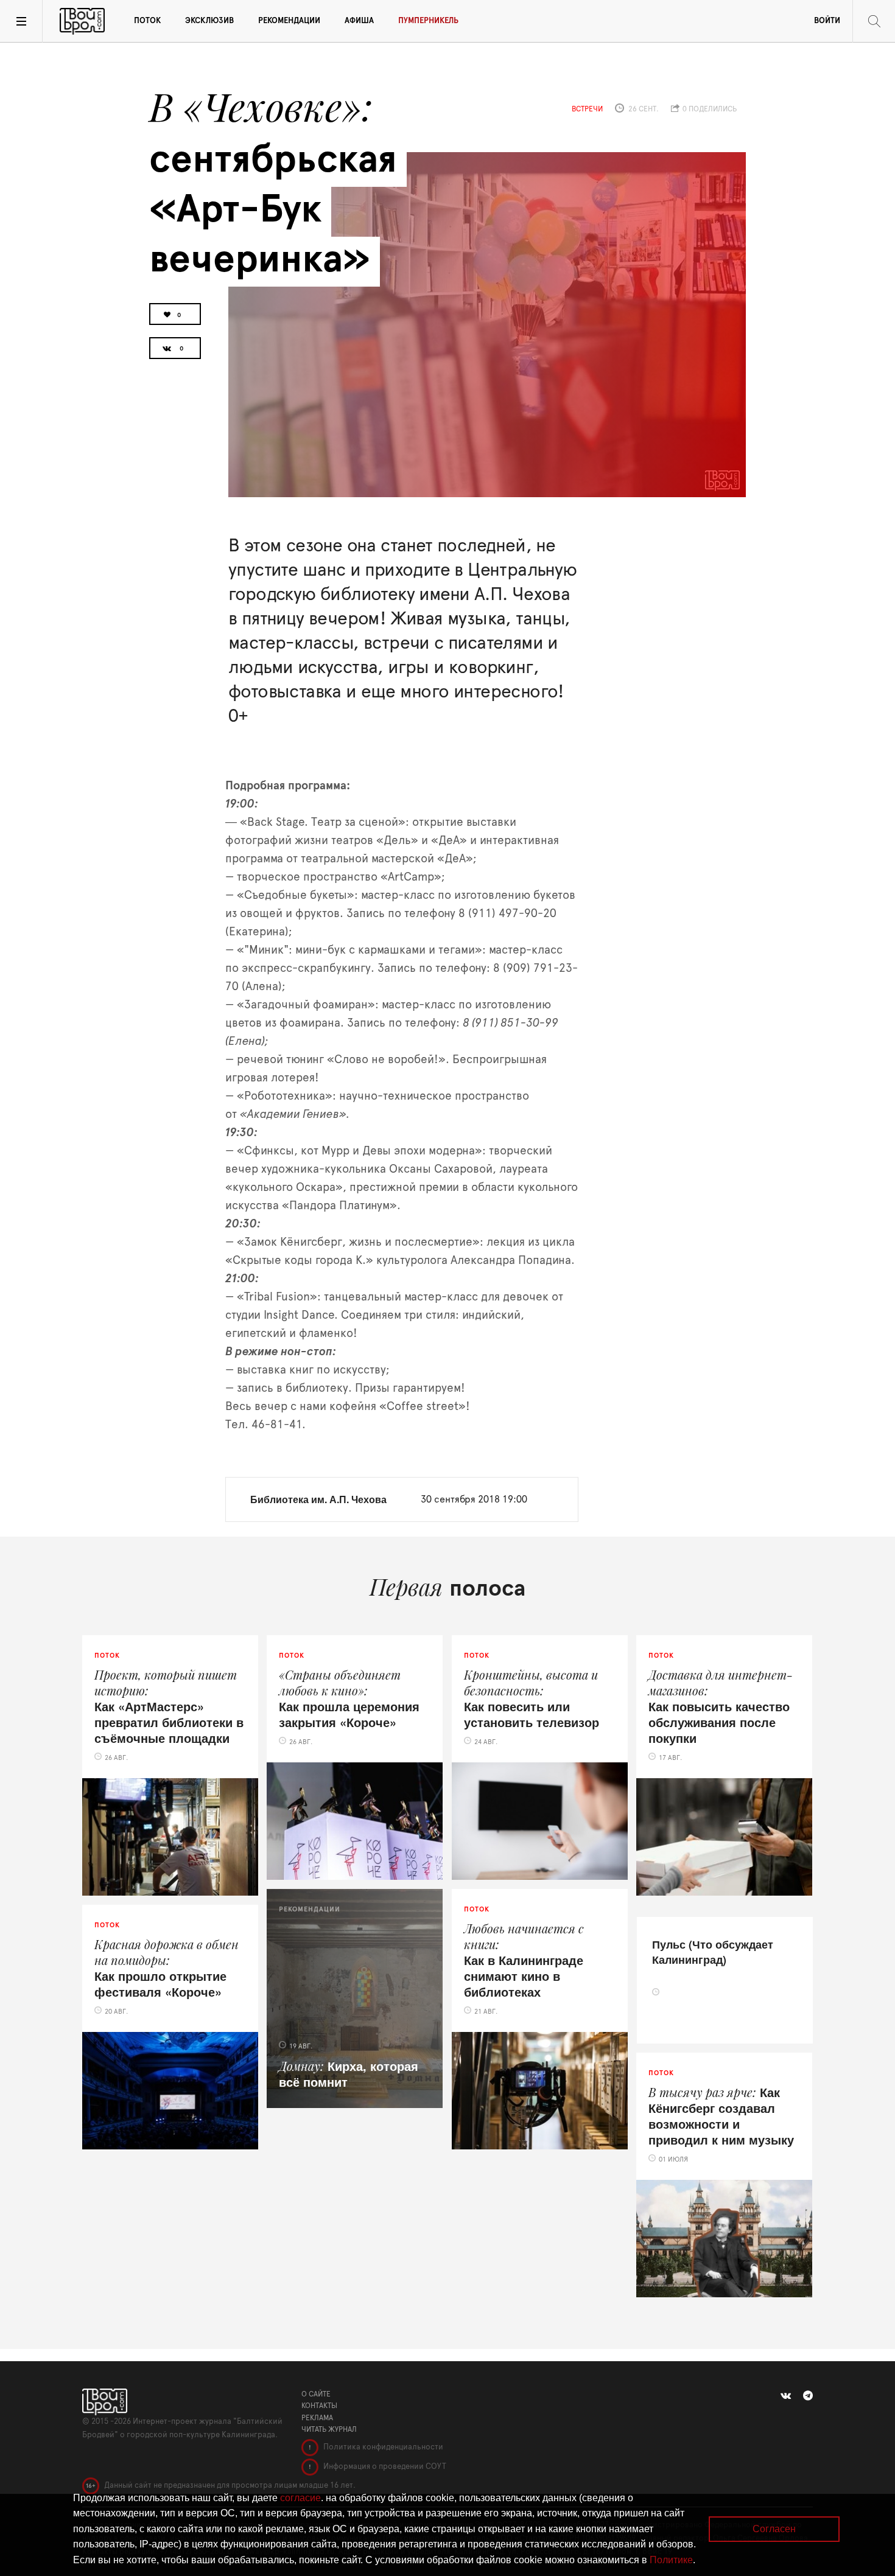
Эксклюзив (209, 21)
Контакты (319, 2406)
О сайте (316, 2394)
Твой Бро (82, 21)
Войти (827, 21)
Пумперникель (428, 21)
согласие (300, 2498)
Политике (671, 2560)
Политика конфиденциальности (382, 2447)
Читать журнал (329, 2429)
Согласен (774, 2529)
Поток (147, 21)
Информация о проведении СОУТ (384, 2467)
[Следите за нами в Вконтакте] (786, 2396)
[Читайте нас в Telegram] (808, 2396)
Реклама (317, 2418)
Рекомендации (289, 21)
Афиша (359, 21)
